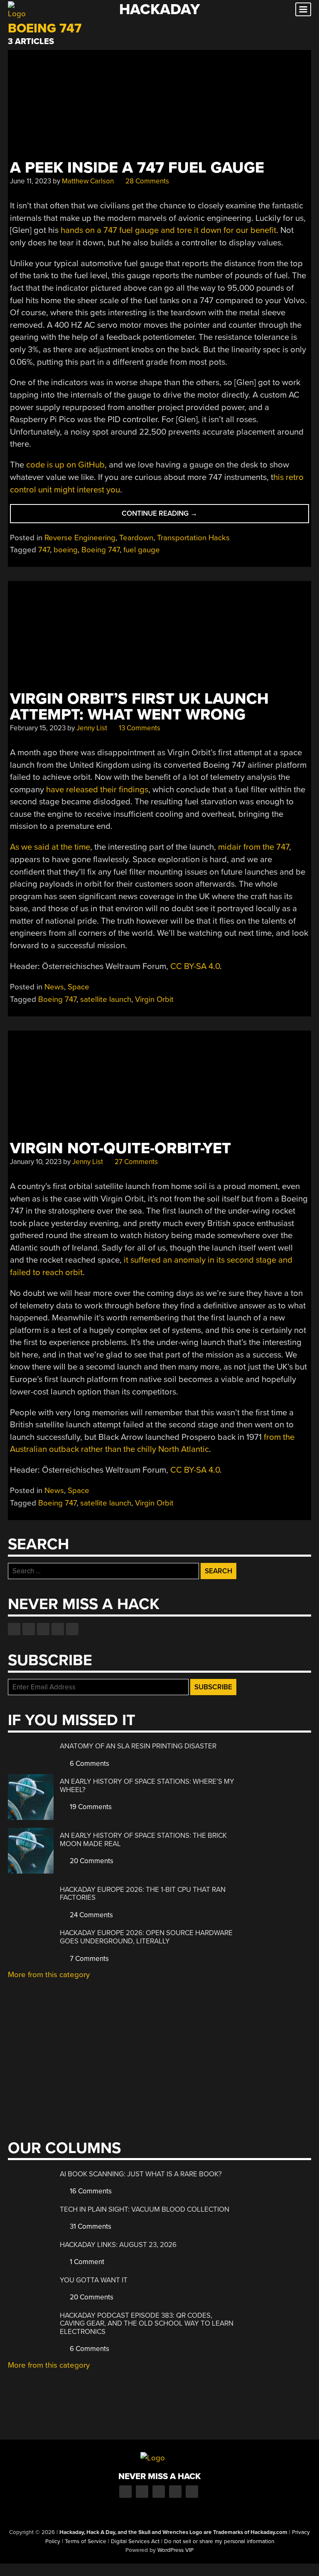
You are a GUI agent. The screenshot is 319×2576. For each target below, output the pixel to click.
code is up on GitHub (65, 465)
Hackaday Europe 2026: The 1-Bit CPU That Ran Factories (143, 1894)
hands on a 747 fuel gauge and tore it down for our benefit (168, 230)
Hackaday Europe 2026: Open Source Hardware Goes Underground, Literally (146, 1937)
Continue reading (169, 516)
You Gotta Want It (94, 2280)
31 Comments (90, 2226)
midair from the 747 (254, 847)
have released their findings (97, 790)
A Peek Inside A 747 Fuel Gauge (137, 168)
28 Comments (146, 181)
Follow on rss (58, 1629)
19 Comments (90, 1807)
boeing (66, 550)
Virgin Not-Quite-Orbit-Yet (120, 1148)
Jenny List (92, 728)
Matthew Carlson (88, 181)
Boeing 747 (101, 550)
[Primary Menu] (303, 9)
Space (79, 987)
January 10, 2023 (36, 1162)
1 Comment (86, 2262)
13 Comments (139, 728)
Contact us (72, 1629)
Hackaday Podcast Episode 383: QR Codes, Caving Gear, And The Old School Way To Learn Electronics (147, 2324)
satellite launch (106, 999)
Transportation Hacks (193, 538)
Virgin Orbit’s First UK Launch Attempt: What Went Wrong (139, 707)
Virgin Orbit (154, 999)
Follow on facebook (14, 1629)
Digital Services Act (135, 2541)
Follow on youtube (43, 1629)
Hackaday (159, 9)
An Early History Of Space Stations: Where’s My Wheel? (147, 1786)
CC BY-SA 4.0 (195, 966)
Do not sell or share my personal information (219, 2541)
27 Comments (135, 1162)
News (54, 987)
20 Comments (91, 1861)
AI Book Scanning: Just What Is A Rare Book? (141, 2174)
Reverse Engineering (80, 538)
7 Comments (88, 1959)
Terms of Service (86, 2541)
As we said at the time (50, 847)
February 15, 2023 (38, 728)
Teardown (136, 538)
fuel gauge (142, 550)
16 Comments (90, 2191)
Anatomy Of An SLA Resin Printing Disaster (138, 1746)
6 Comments (89, 1764)
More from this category (49, 1975)
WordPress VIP (175, 2550)
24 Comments (91, 1915)
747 (44, 550)
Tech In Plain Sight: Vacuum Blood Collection (145, 2209)
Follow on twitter (29, 1629)
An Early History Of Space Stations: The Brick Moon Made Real (143, 1840)
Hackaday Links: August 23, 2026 (118, 2245)
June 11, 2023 (31, 181)
